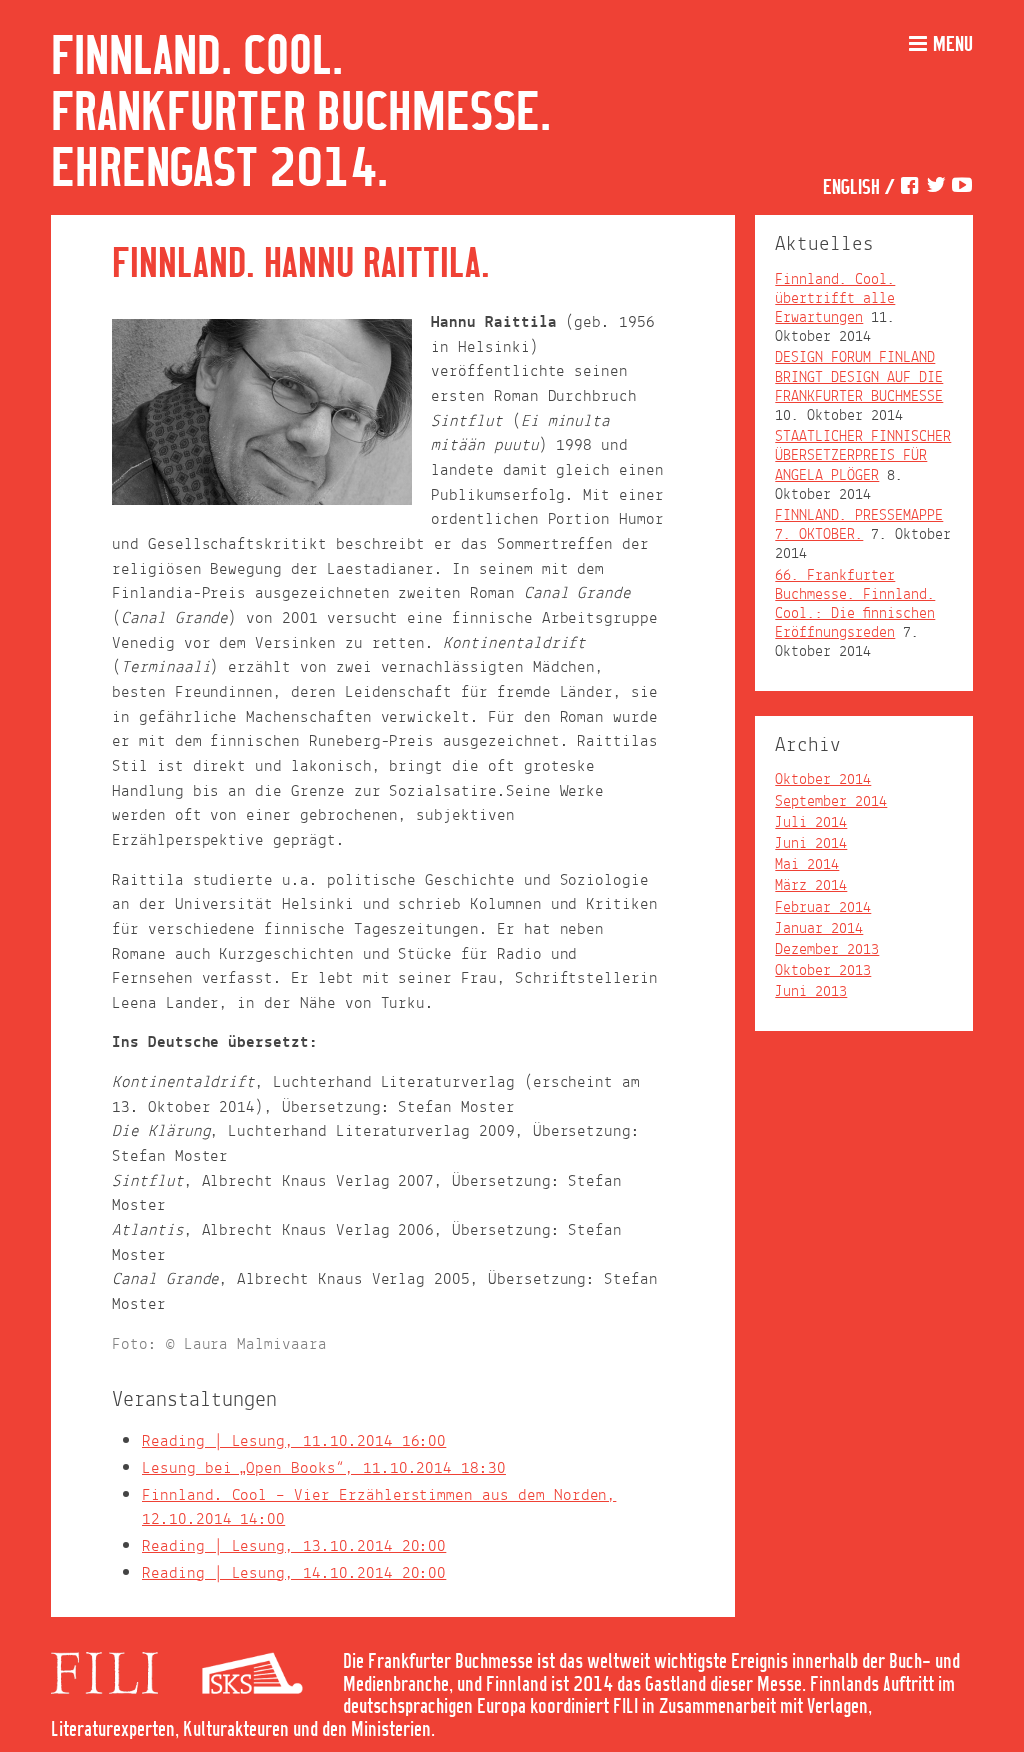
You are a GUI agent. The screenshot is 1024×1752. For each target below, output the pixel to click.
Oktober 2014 (823, 780)
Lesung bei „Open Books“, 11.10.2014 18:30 (324, 1468)
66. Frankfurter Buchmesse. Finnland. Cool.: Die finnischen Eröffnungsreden (855, 605)
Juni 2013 (811, 992)
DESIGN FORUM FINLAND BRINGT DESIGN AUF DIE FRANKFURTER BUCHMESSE (859, 377)
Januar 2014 (819, 929)
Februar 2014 (823, 908)
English (851, 188)
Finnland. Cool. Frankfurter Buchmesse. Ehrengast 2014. (301, 114)
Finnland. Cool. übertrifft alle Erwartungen (835, 299)
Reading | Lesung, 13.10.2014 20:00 (294, 1546)
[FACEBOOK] (910, 188)
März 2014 (811, 886)
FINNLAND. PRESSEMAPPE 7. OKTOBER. (859, 525)
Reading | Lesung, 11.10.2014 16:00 (294, 1441)
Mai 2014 (807, 865)
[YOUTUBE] (962, 188)
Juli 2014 (811, 823)
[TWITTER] (936, 188)
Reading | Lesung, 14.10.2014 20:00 (294, 1573)
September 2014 (831, 802)
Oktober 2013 (823, 971)
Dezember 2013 (827, 950)
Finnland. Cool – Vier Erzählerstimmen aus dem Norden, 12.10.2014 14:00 (379, 1508)
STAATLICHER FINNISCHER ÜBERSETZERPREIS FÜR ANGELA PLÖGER (863, 456)
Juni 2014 (811, 844)
